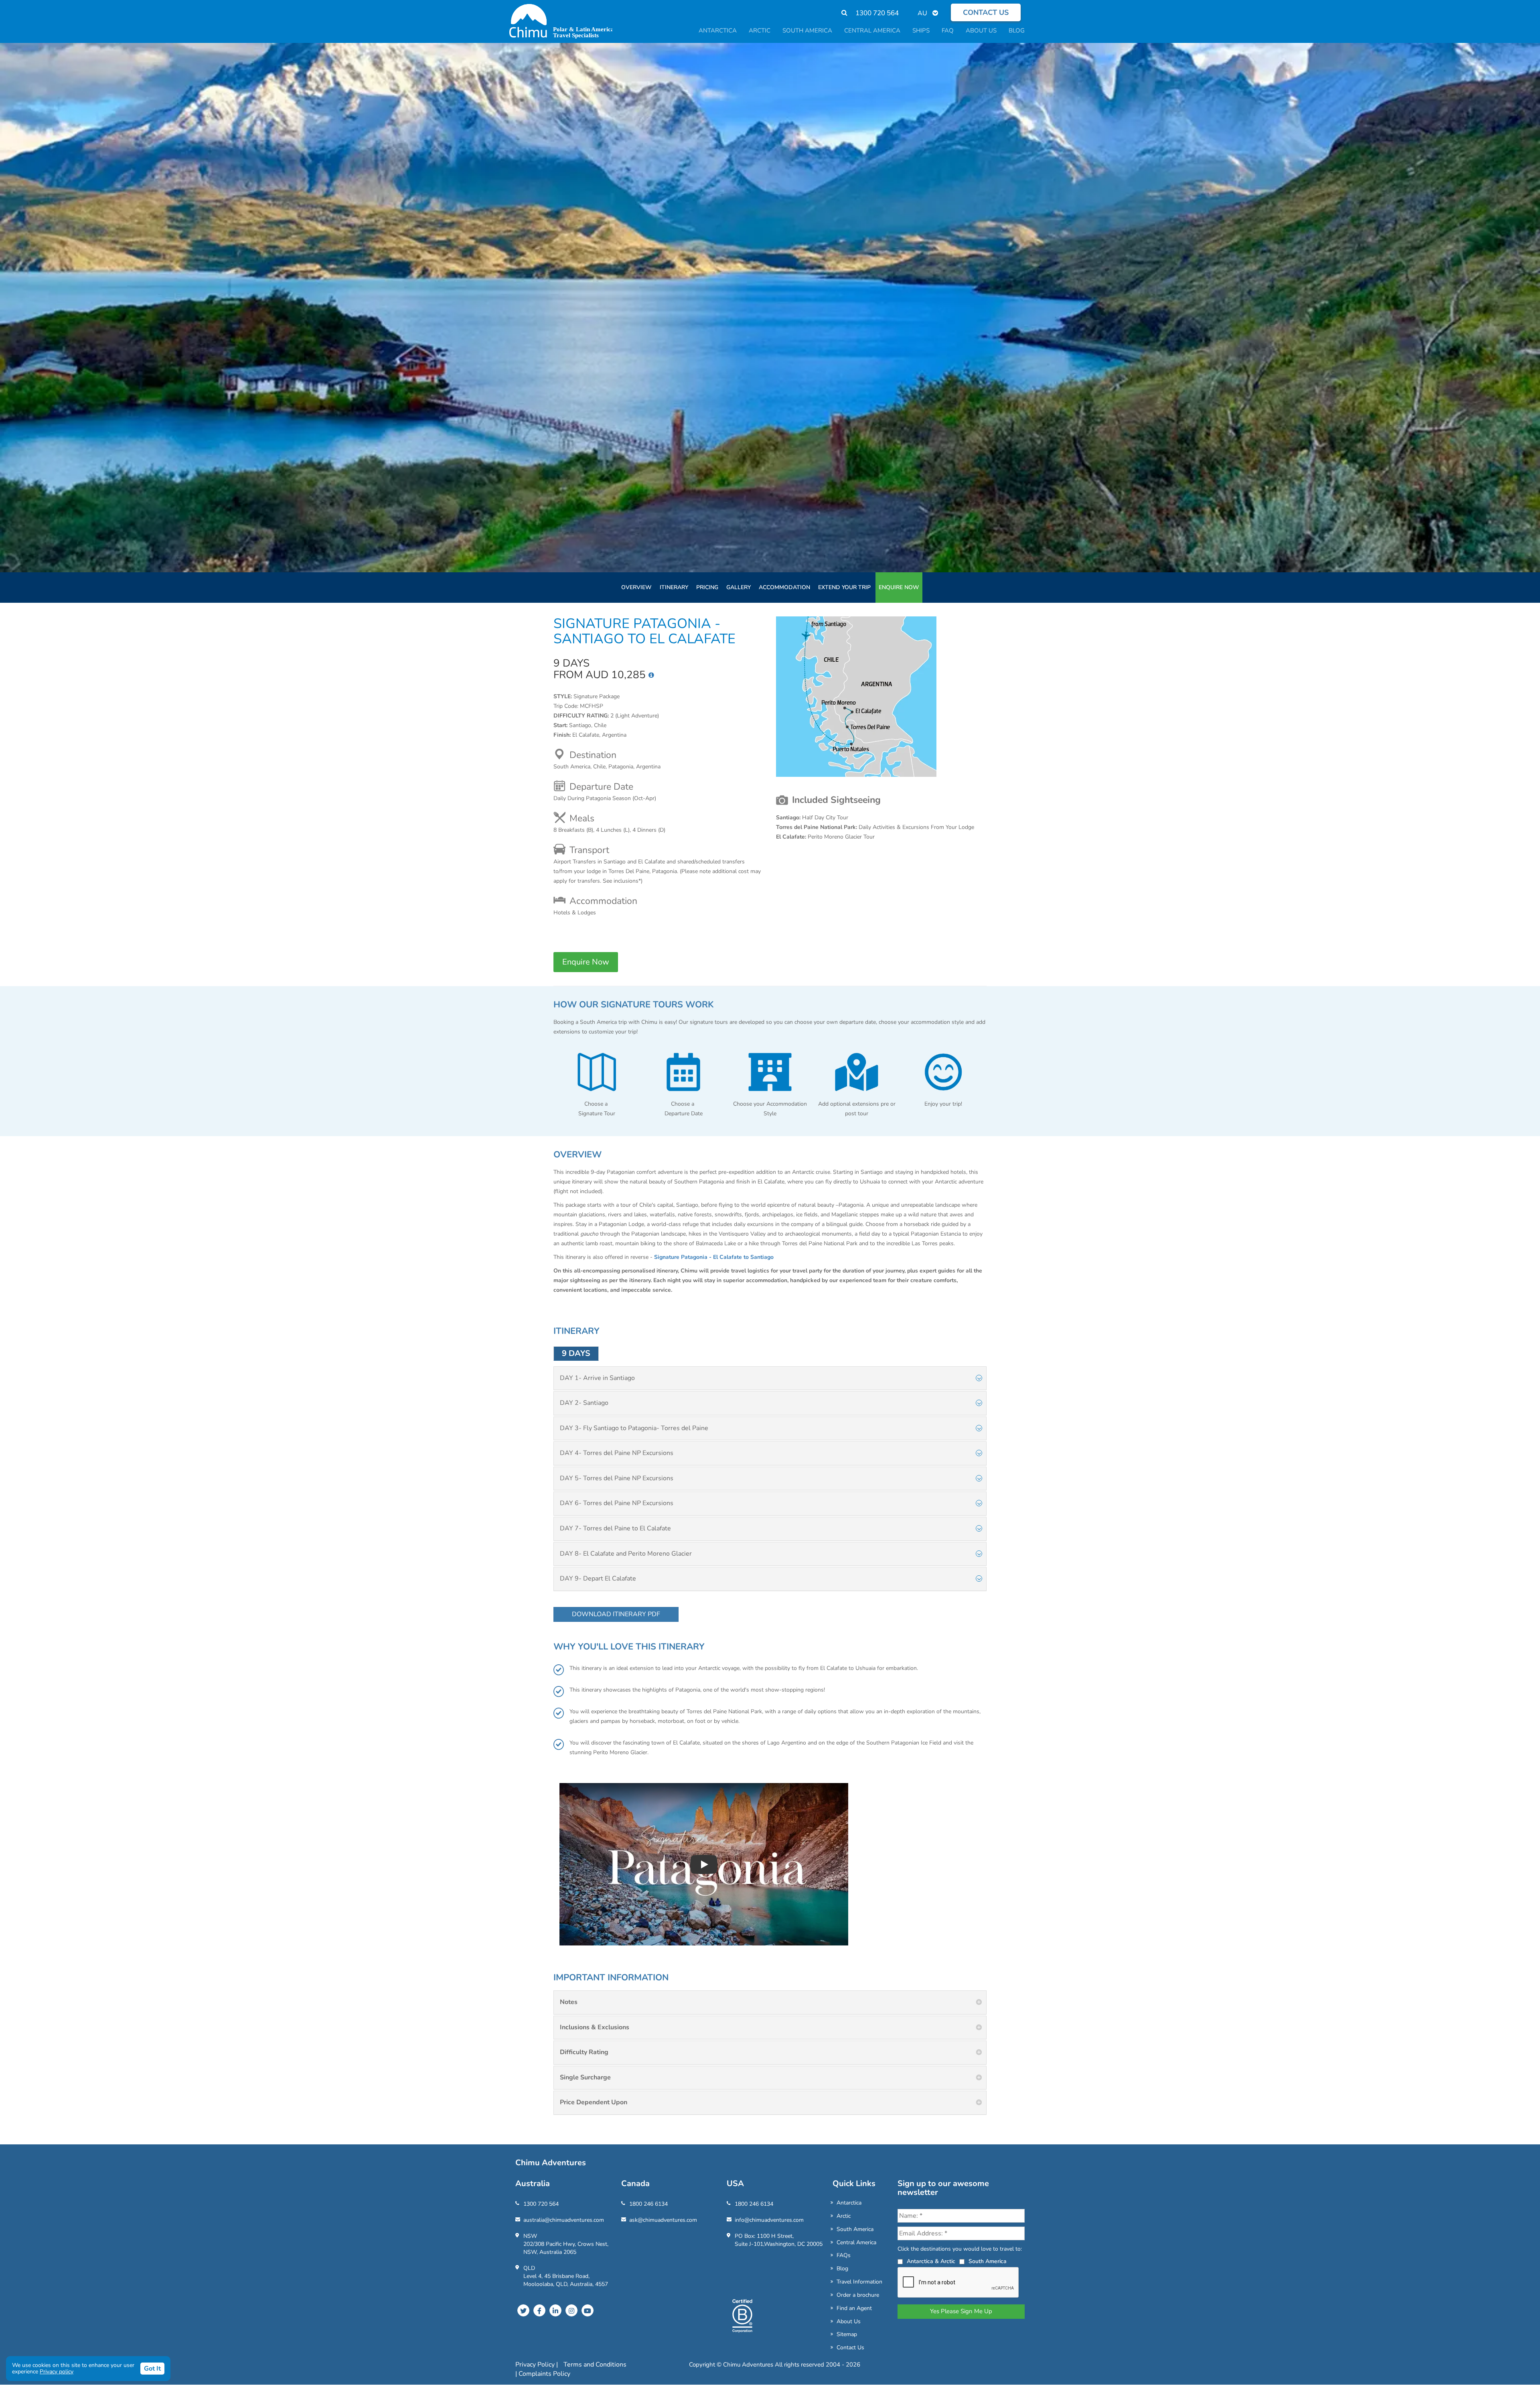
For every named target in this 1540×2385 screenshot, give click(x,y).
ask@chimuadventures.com (663, 2220)
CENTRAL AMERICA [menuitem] (872, 30)
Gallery (739, 587)
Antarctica (849, 2203)
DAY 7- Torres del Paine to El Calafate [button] (615, 1528)
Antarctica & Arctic (931, 2261)
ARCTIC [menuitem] (760, 30)
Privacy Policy (536, 2365)
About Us (849, 2321)
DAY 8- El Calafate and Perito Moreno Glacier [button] (626, 1554)
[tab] (770, 1378)
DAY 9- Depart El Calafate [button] (598, 1579)
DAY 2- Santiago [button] (584, 1403)
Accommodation (784, 587)
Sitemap (847, 2334)
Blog (842, 2268)
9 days (576, 1353)
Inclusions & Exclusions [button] (595, 2027)
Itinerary (674, 587)
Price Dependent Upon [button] (594, 2102)
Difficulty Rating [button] (584, 2052)
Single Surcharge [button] (585, 2077)
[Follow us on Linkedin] (555, 2310)
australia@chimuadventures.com (564, 2220)
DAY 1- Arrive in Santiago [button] (597, 1378)
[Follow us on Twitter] (523, 2310)
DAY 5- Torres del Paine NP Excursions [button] (617, 1478)
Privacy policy (57, 2372)
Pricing (707, 587)
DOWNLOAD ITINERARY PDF (616, 1614)
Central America (856, 2242)
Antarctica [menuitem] (718, 30)
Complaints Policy (544, 2374)
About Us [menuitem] (981, 30)
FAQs (844, 2255)
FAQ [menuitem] (948, 30)
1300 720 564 (877, 13)
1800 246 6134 (648, 2204)
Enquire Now (899, 587)
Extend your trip (844, 587)
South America (855, 2229)
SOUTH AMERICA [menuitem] (807, 30)
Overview (636, 587)
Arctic (844, 2216)
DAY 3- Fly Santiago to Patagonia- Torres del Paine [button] (634, 1428)
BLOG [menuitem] (1017, 30)
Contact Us (850, 2348)
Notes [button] (569, 2002)
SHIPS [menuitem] (921, 30)
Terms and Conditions (595, 2365)
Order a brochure (858, 2295)
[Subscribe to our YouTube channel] (588, 2310)
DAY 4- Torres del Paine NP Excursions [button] (617, 1453)
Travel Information (859, 2282)
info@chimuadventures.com (769, 2220)
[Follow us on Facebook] (539, 2310)
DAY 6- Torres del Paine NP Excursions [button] (617, 1503)
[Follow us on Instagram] (571, 2310)
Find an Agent (854, 2308)
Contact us (986, 12)
